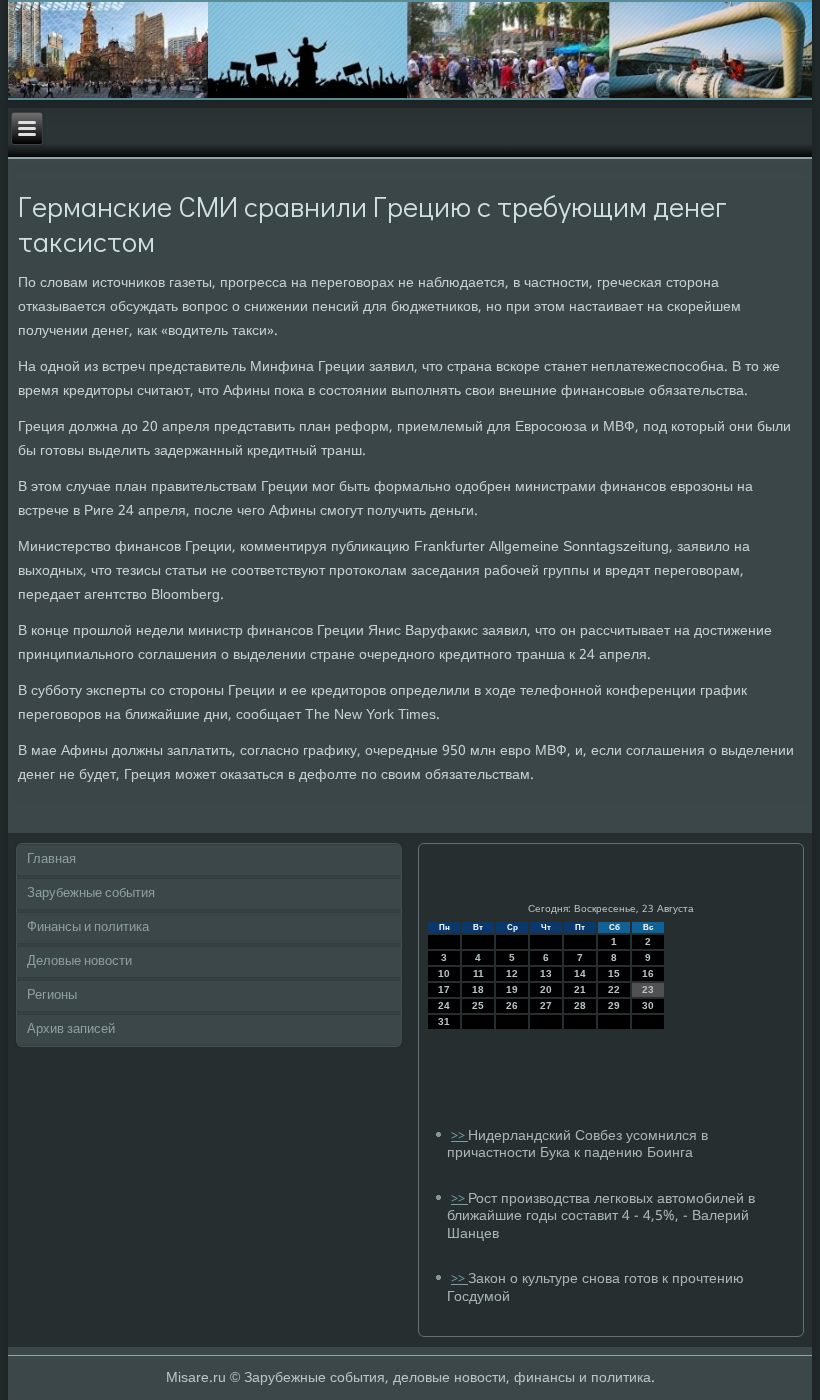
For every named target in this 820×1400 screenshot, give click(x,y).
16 (648, 973)
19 (512, 989)
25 (478, 1005)
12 (512, 973)
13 (546, 973)
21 (580, 989)
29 (614, 1005)
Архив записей (71, 1029)
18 (478, 989)
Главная (51, 859)
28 (580, 1005)
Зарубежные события (91, 893)
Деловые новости (79, 961)
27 (546, 1005)
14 (580, 973)
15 (614, 973)
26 (512, 1005)
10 (444, 973)
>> (459, 1136)
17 (444, 989)
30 (648, 1005)
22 (614, 989)
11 (478, 973)
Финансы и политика (88, 927)
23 (648, 989)
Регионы (52, 995)
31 (444, 1021)
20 (546, 989)
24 (444, 1005)
